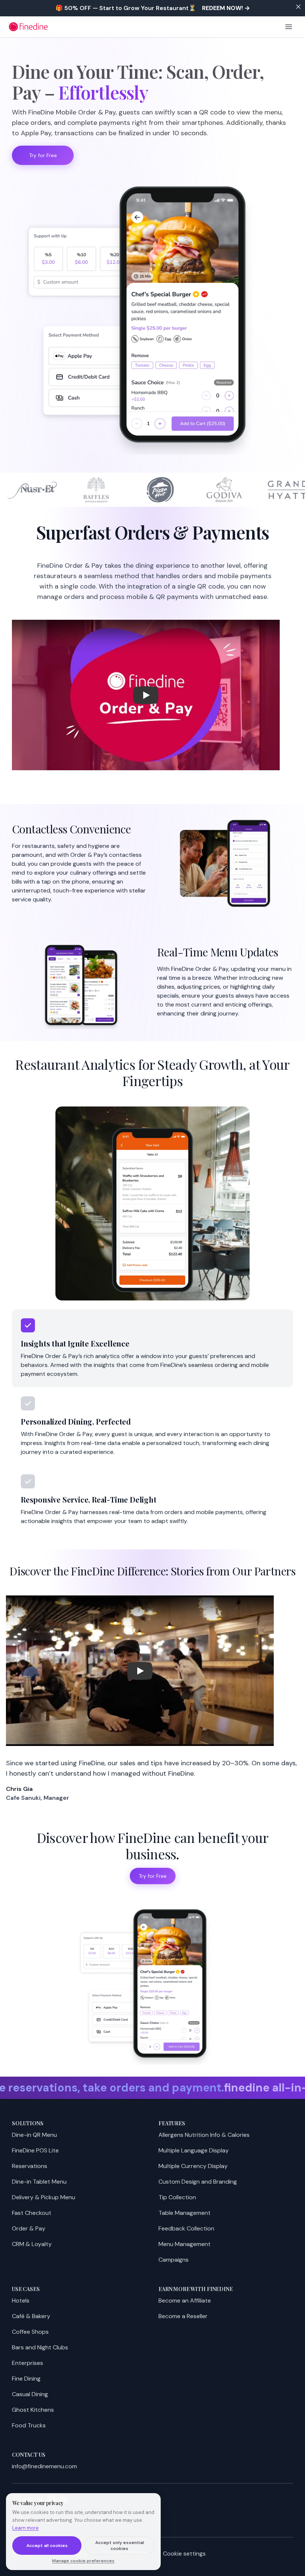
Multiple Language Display (194, 2150)
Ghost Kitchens (33, 2410)
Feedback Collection (186, 2228)
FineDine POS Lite (35, 2150)
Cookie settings (184, 2554)
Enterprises (28, 2363)
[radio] (152, 1348)
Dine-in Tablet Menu (39, 2182)
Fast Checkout (32, 2213)
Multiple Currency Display (193, 2166)
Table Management (184, 2213)
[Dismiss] (298, 7)
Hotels (21, 2300)
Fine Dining (26, 2379)
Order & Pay (29, 2228)
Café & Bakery (31, 2316)
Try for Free (43, 155)
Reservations (30, 2166)
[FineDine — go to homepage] (28, 27)
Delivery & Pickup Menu (44, 2197)
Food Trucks (29, 2425)
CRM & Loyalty (32, 2244)
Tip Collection (177, 2197)
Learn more (25, 2528)
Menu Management (184, 2244)
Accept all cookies (47, 2546)
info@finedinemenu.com (44, 2466)
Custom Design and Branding (198, 2182)
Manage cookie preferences (83, 2561)
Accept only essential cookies (120, 2546)
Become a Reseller (183, 2316)
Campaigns (174, 2260)
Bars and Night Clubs (40, 2347)
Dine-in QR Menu (34, 2135)
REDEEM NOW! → (226, 8)
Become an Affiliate (185, 2300)
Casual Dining (30, 2394)
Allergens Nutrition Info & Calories (204, 2135)
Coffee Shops (30, 2332)
